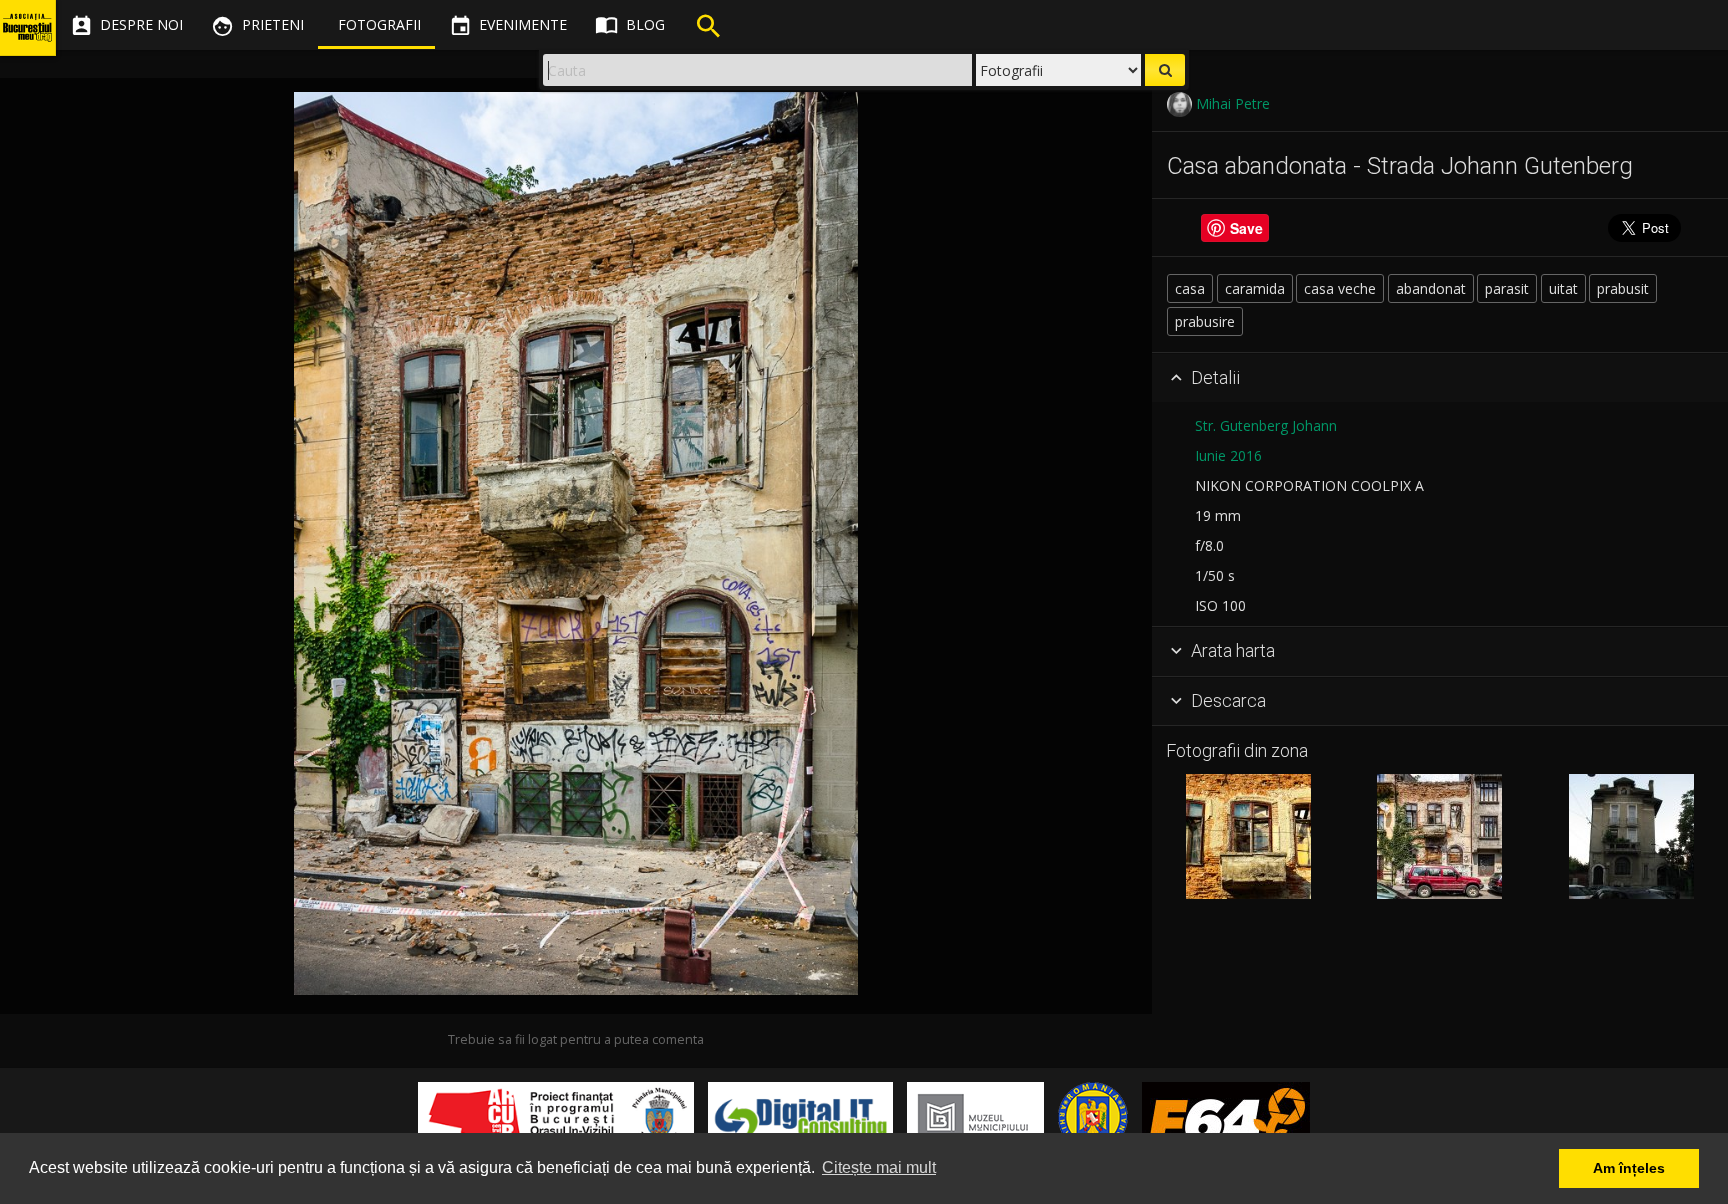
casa (1190, 288)
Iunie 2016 (1228, 455)
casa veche (1340, 288)
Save (1246, 228)
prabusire (1205, 321)
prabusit (1623, 288)
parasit (1507, 288)
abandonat (1431, 288)
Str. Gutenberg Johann (1266, 425)
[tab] (1440, 378)
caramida (1255, 288)
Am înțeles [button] (1629, 1168)
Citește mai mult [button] (879, 1167)
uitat (1563, 288)
